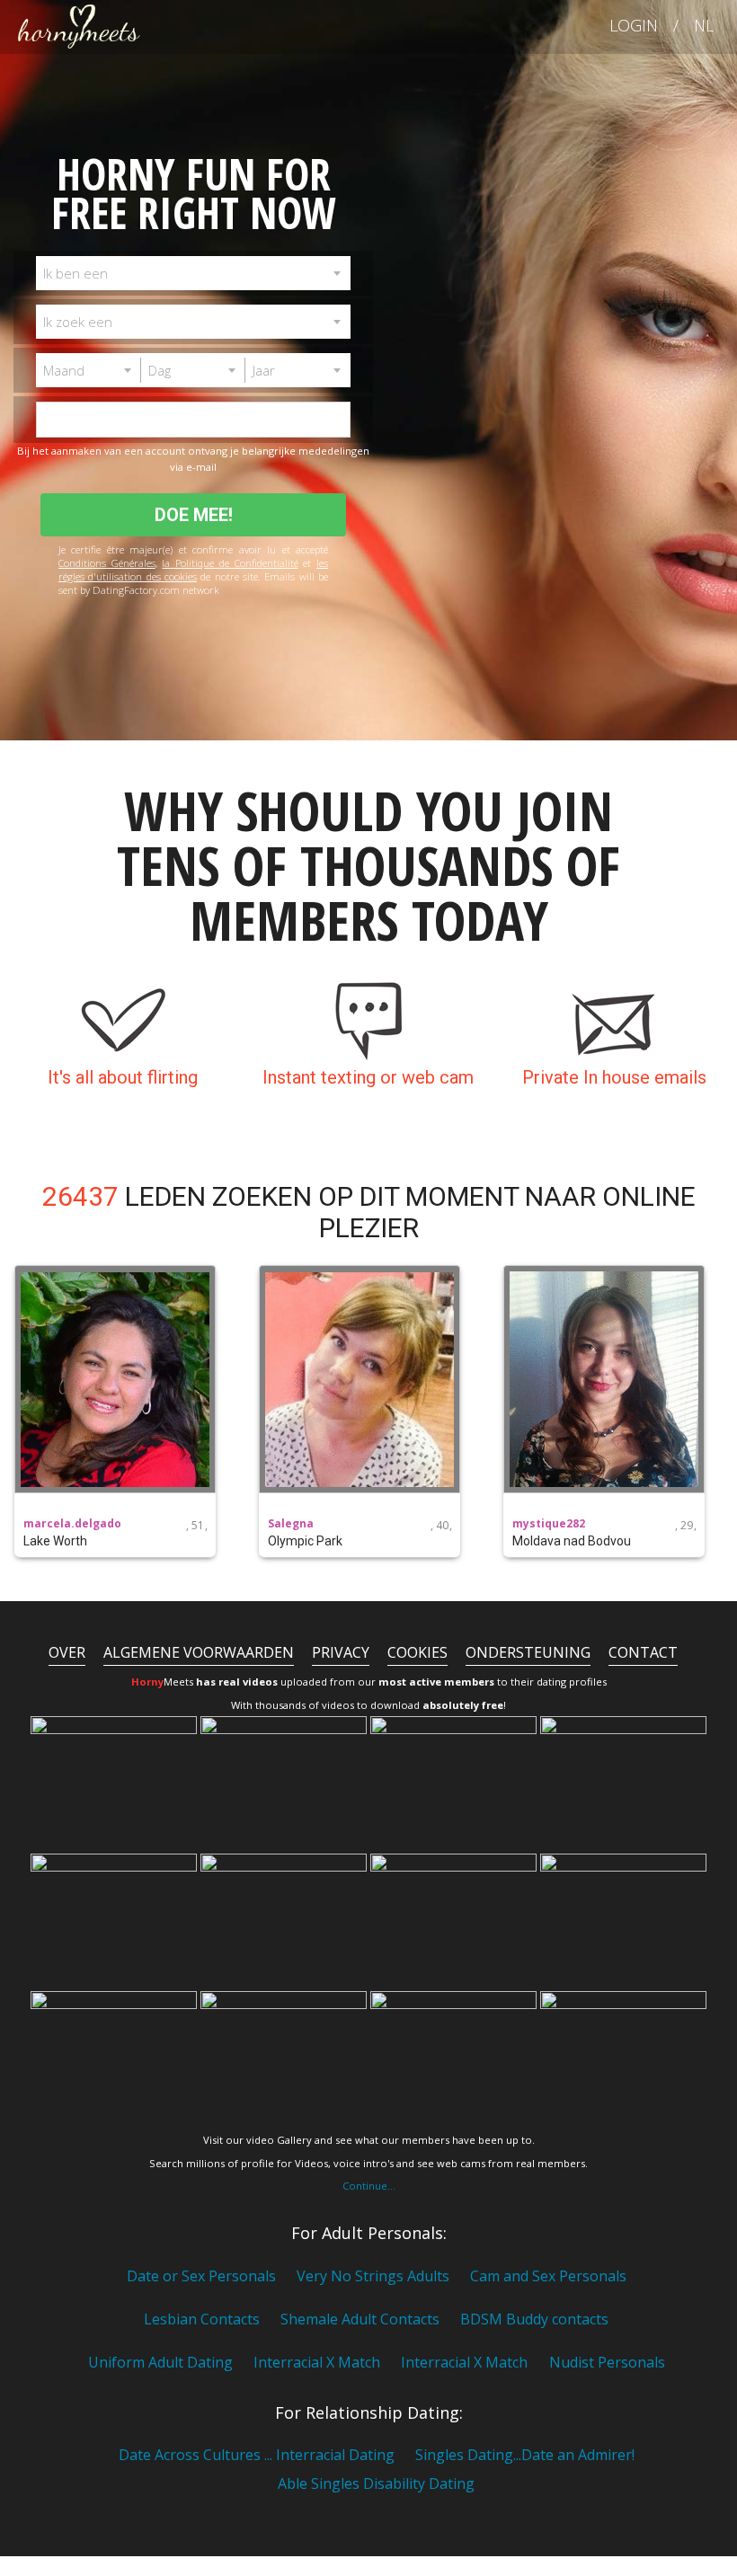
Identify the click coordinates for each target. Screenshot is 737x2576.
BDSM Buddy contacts (534, 2319)
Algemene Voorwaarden (199, 1652)
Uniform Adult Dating (160, 2362)
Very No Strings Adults (373, 2276)
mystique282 (549, 1524)
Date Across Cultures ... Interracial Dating (257, 2455)
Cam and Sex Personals (548, 2276)
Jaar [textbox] (264, 370)
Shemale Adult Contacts (360, 2319)
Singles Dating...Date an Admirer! (525, 2455)
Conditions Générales (107, 563)
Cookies (417, 1652)
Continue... (369, 2186)
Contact (643, 1652)
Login (634, 25)
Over (67, 1652)
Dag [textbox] (160, 370)
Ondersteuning (528, 1652)
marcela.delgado (72, 1524)
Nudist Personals (607, 2362)
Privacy (341, 1652)
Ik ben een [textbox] (75, 273)
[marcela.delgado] (115, 1379)
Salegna (291, 1524)
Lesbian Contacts (202, 2319)
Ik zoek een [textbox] (78, 322)
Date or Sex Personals (201, 2276)
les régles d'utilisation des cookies (193, 570)
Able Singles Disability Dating (376, 2483)
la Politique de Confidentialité (230, 563)
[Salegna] (360, 1379)
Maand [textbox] (64, 370)
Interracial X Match (317, 2362)
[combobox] (193, 273)
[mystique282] (604, 1379)
